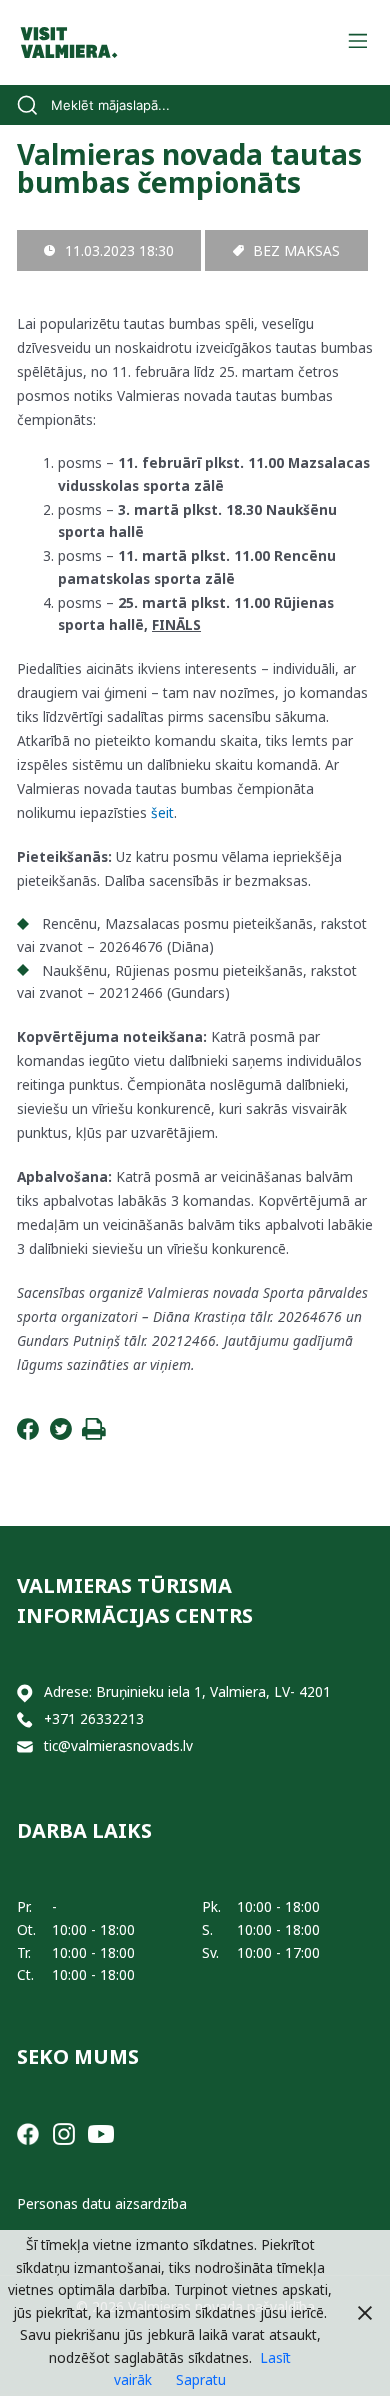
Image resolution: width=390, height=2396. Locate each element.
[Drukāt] (94, 1434)
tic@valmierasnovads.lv (118, 1745)
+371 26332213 (94, 1718)
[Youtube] (101, 2132)
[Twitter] (61, 1434)
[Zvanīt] (25, 1719)
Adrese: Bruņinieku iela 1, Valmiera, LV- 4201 (187, 1691)
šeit (162, 812)
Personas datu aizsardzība (102, 2203)
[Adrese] (25, 1692)
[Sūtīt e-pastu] (25, 1746)
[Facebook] (28, 1434)
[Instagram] (64, 2132)
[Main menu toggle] (357, 42)
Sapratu (201, 2379)
